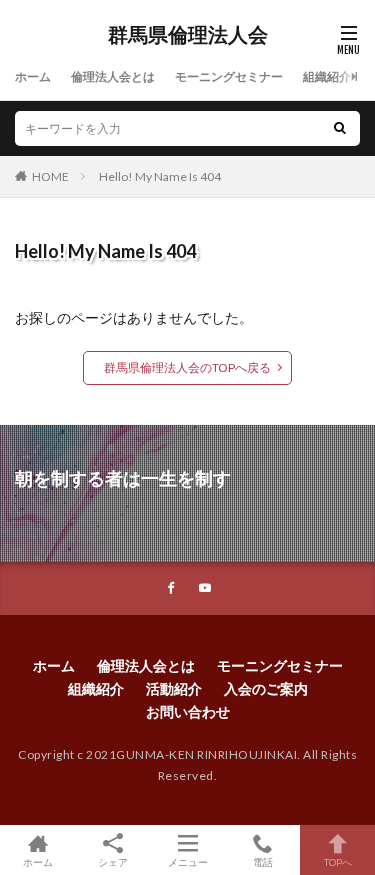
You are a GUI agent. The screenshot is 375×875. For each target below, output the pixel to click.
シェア (113, 862)
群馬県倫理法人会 (188, 35)
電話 (263, 861)
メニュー (188, 861)
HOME (50, 176)
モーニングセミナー (229, 76)
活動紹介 (174, 688)
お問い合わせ (188, 711)
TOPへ (338, 861)
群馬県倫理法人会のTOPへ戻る (187, 367)
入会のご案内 (266, 688)
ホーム (33, 76)
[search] (340, 128)
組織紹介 (327, 76)
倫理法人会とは (113, 76)
